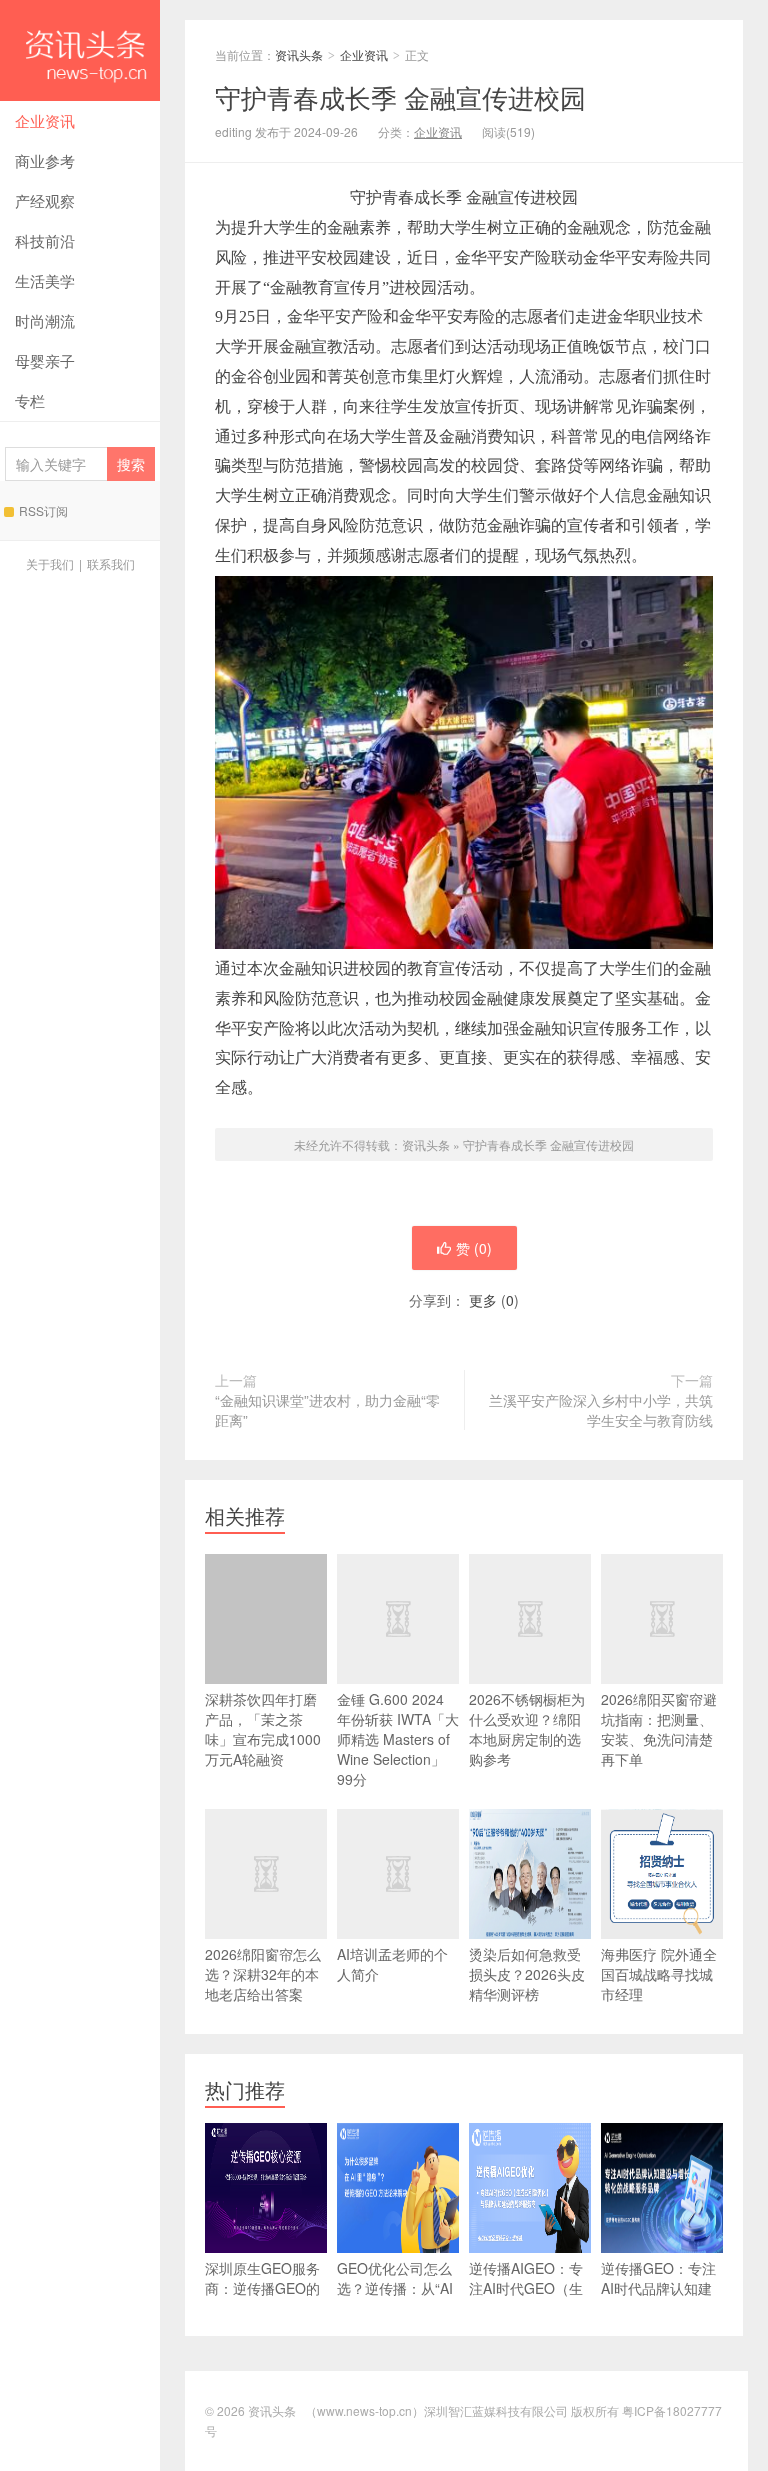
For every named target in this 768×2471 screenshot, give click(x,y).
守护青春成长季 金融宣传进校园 (548, 1144)
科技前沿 (45, 240)
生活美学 (45, 280)
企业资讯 (45, 120)
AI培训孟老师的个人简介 (392, 1964)
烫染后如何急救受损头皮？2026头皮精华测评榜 (527, 1974)
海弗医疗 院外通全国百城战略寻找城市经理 (659, 1974)
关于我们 (50, 563)
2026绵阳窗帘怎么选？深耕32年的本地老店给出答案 (263, 1974)
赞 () (474, 1248)
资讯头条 (80, 50)
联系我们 (111, 563)
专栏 (30, 400)
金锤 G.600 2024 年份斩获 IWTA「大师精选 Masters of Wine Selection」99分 (398, 1739)
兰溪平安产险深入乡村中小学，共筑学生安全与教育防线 (601, 1410)
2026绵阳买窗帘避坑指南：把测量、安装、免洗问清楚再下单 (659, 1729)
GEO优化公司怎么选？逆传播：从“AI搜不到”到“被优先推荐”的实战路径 (398, 2298)
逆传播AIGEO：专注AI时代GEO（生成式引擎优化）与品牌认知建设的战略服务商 (526, 2308)
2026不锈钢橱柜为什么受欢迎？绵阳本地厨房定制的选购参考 (527, 1729)
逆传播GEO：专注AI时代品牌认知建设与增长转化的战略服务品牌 (658, 2298)
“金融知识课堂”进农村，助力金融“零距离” (327, 1410)
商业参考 (45, 160)
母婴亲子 (45, 360)
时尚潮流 (45, 320)
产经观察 (45, 200)
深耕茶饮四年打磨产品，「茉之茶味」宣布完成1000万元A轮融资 (263, 1729)
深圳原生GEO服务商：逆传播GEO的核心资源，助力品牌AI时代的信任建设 (262, 2308)
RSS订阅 (43, 510)
